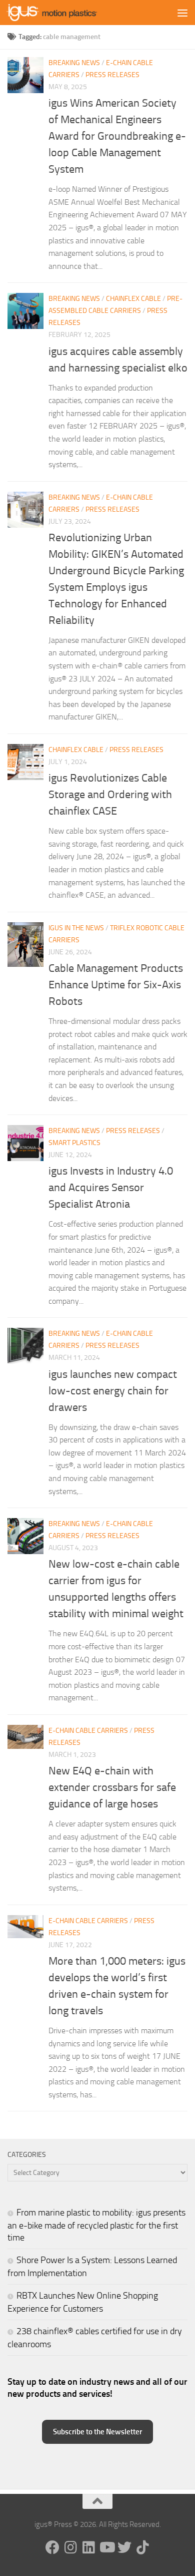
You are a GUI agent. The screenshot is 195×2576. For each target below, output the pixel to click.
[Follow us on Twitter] (124, 2547)
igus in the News (76, 928)
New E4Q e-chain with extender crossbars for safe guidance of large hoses (112, 1787)
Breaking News (74, 63)
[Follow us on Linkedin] (88, 2547)
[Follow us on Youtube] (106, 2547)
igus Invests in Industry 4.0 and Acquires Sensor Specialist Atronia (111, 1188)
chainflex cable (133, 299)
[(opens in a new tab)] (25, 945)
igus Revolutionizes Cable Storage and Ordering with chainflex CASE (110, 795)
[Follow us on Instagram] (70, 2547)
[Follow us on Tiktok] (142, 2547)
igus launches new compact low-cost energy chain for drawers (113, 1391)
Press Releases (112, 75)
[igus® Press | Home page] (67, 13)
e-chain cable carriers (88, 1731)
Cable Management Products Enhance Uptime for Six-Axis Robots (116, 985)
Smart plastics (74, 1143)
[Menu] (182, 13)
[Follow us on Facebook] (52, 2547)
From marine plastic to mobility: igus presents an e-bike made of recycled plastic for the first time (96, 2225)
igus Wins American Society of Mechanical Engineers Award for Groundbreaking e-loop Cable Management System (117, 136)
